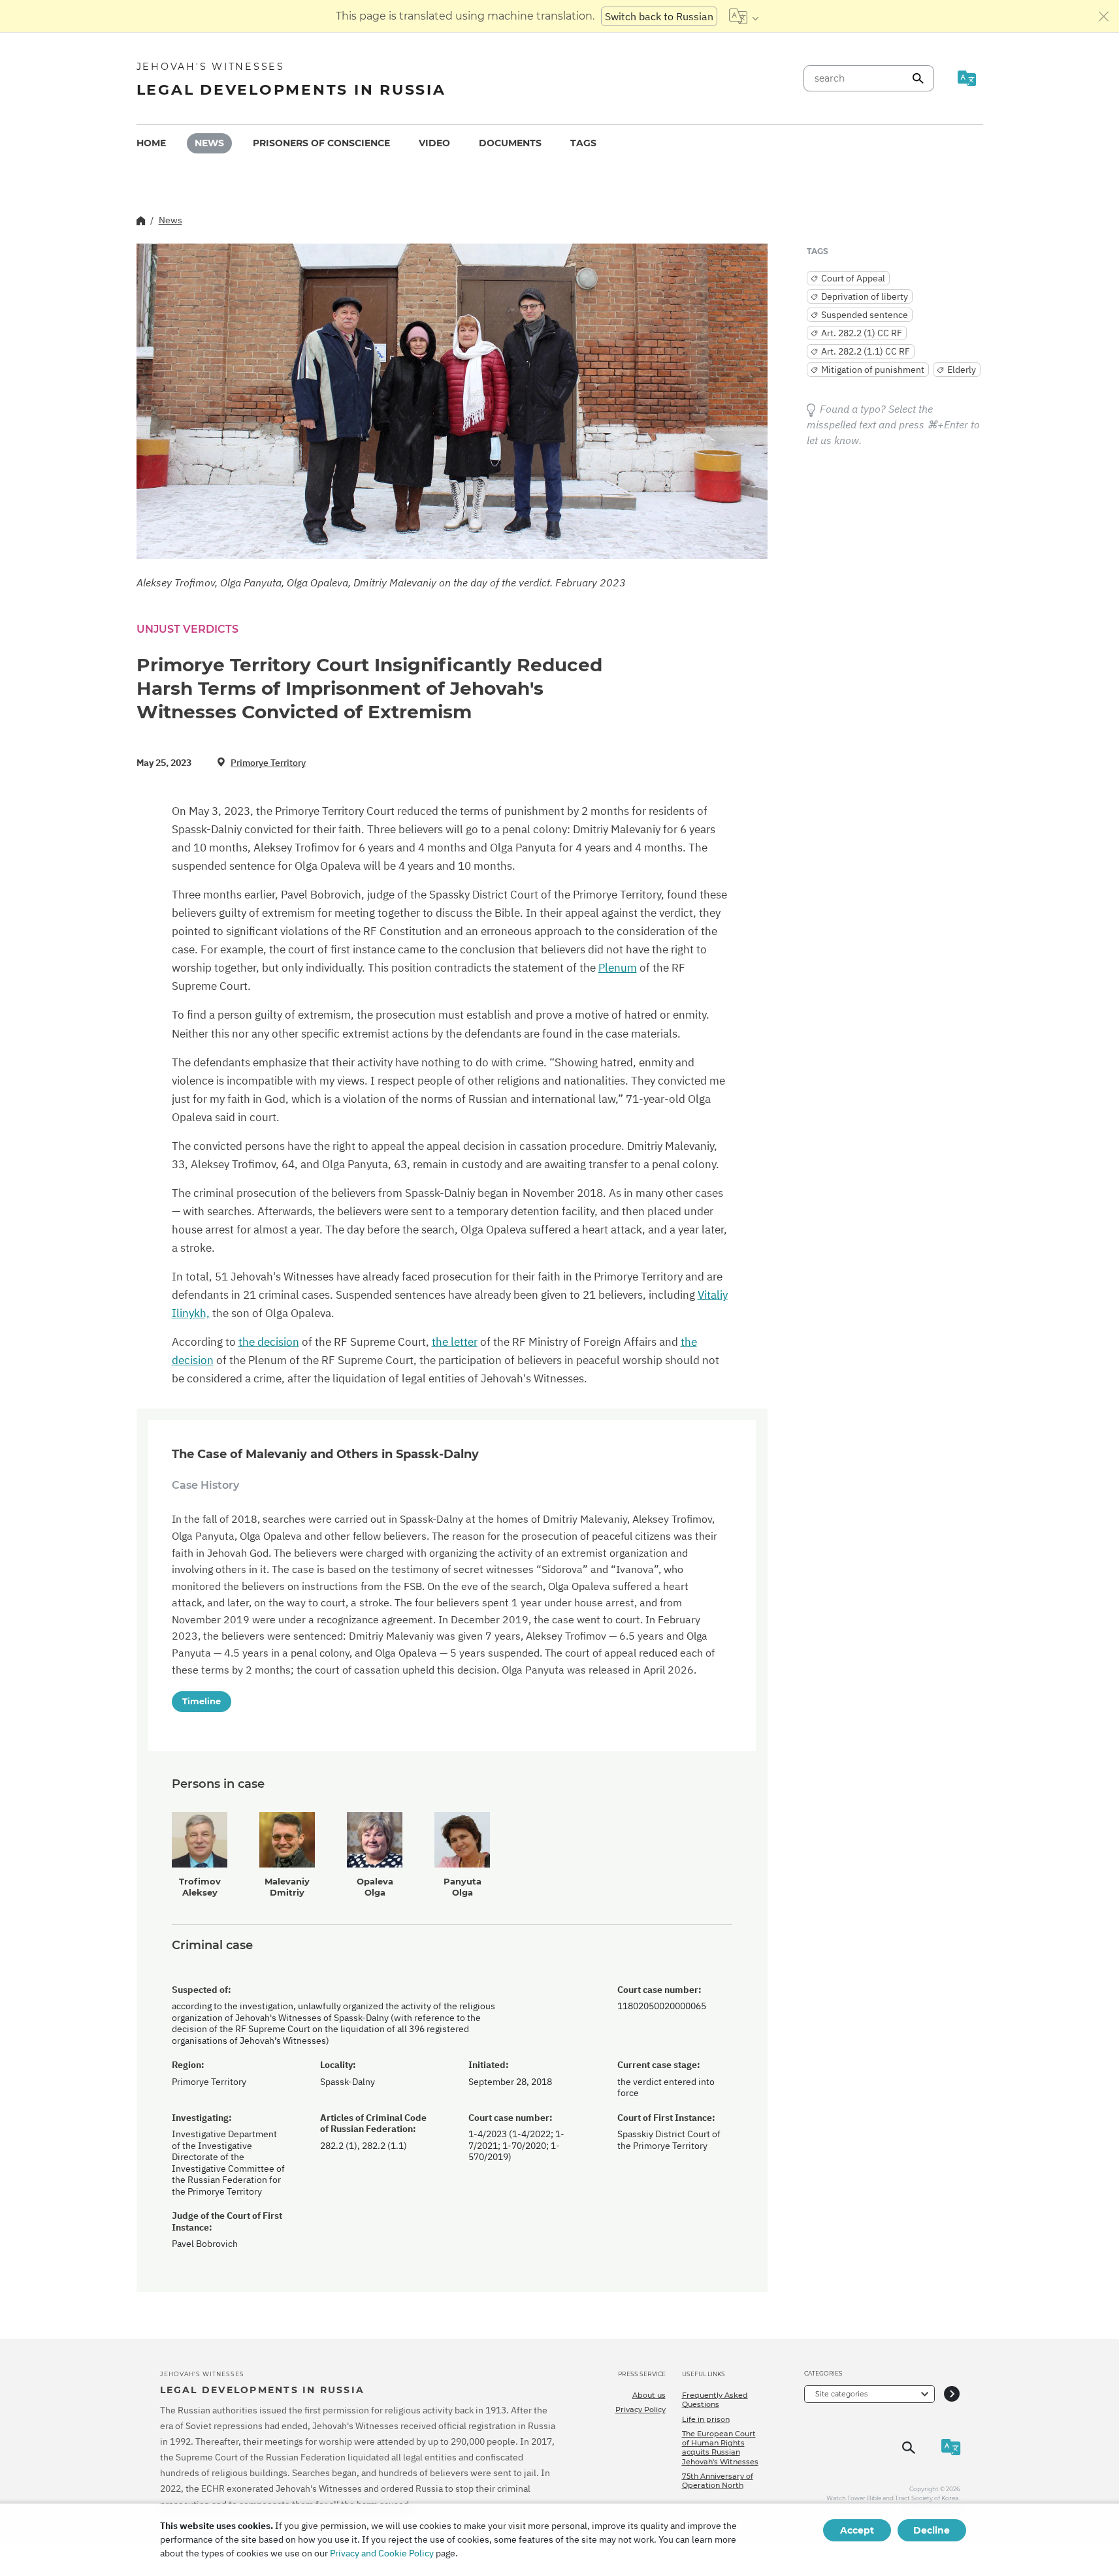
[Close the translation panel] (1104, 16)
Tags (583, 143)
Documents (510, 143)
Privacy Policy (641, 2409)
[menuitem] (151, 143)
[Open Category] (952, 2394)
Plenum (618, 968)
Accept (857, 2530)
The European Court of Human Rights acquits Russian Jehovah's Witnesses (720, 2448)
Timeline (202, 1701)
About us (649, 2395)
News (209, 143)
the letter (455, 1342)
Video (434, 143)
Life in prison (706, 2419)
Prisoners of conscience (321, 143)
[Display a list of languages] (744, 16)
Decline (932, 2530)
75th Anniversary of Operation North (718, 2481)
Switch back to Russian (659, 16)
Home (151, 143)
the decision (269, 1342)
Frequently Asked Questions (715, 2400)
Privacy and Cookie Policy (382, 2553)
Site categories (841, 2394)
